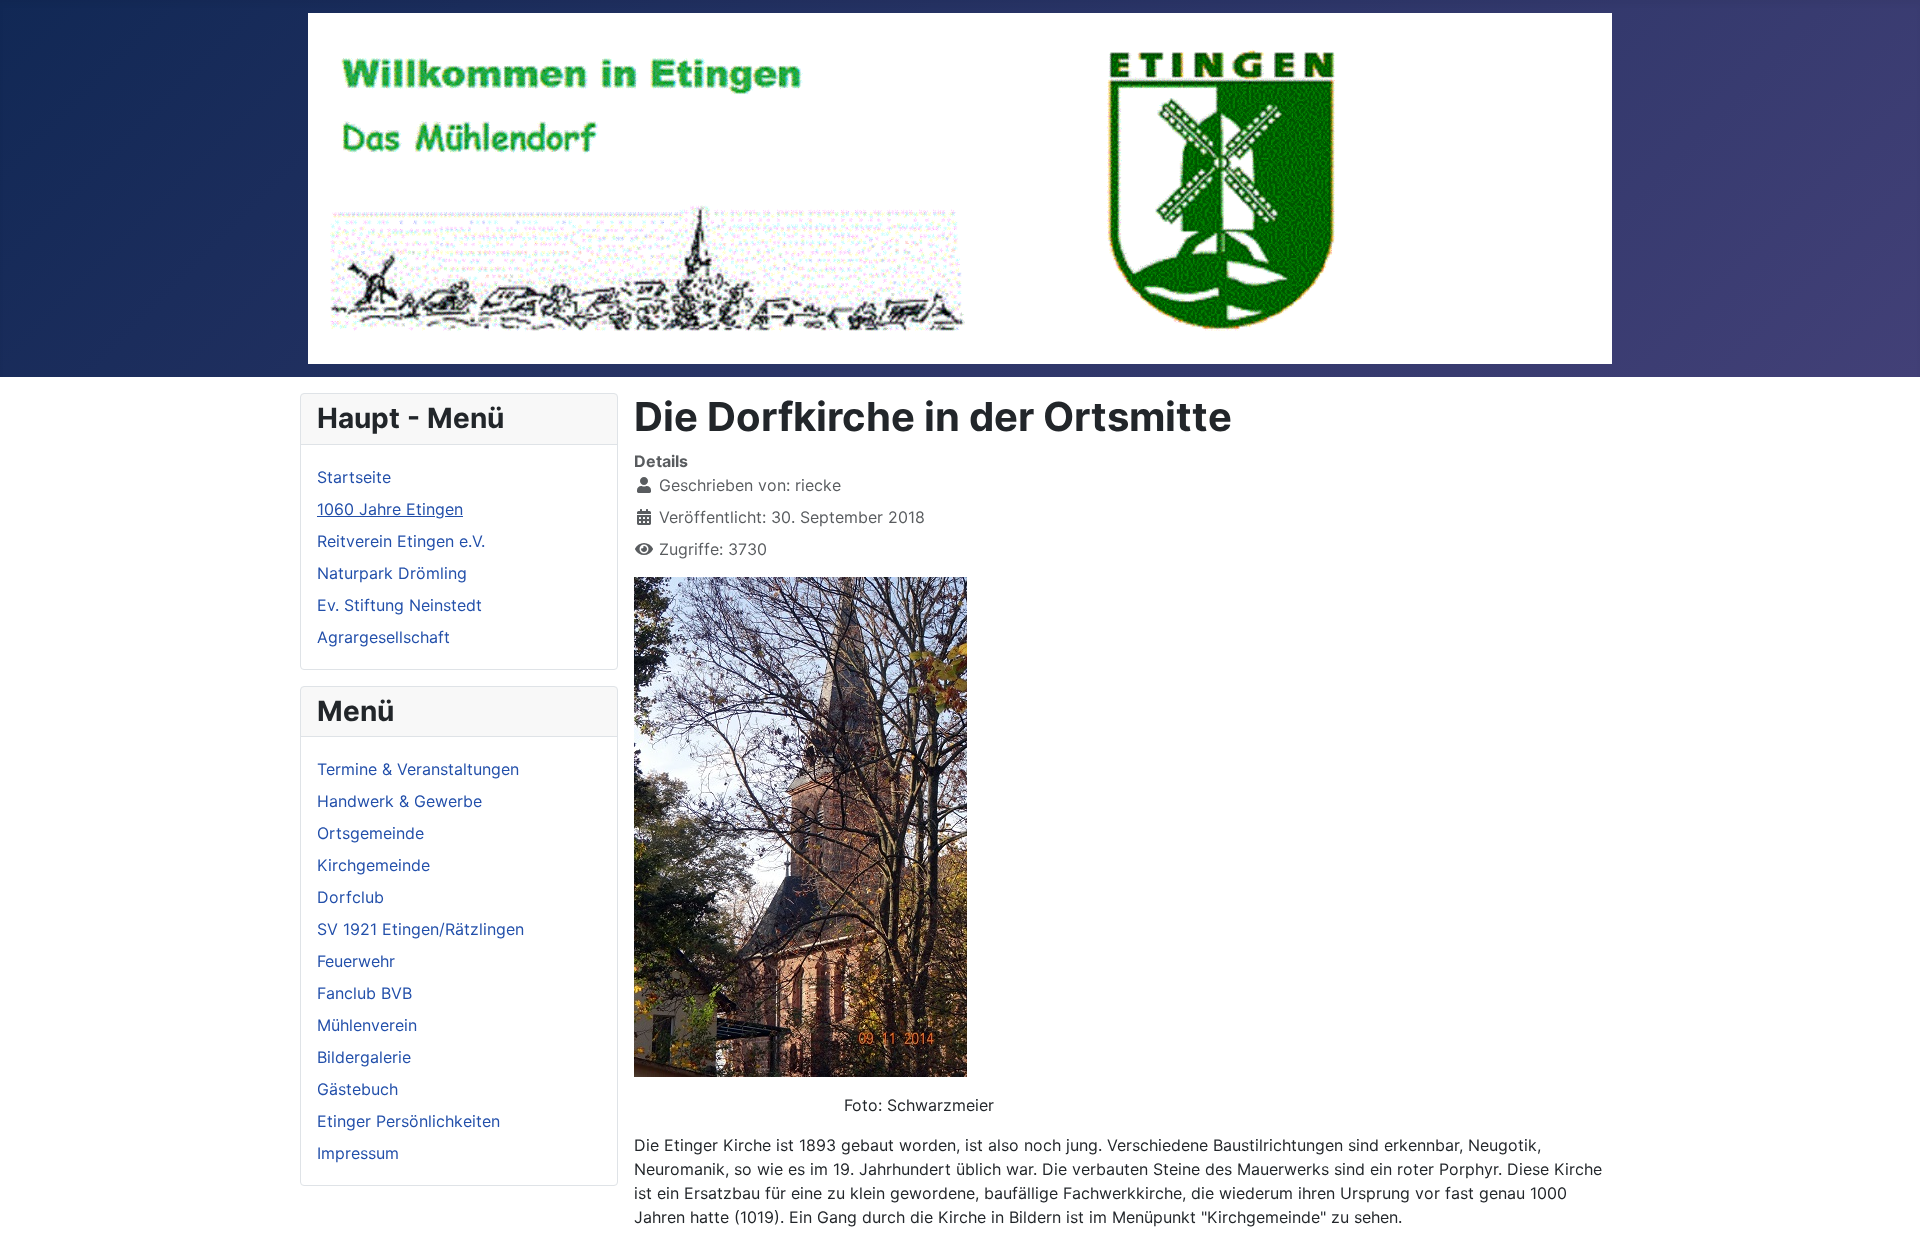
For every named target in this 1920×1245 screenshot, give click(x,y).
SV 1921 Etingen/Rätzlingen (420, 929)
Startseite (354, 477)
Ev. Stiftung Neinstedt (399, 605)
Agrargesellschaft (383, 637)
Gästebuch (357, 1089)
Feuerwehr (356, 961)
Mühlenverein (367, 1025)
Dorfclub (350, 897)
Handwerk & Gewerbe (399, 801)
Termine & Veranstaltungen (418, 769)
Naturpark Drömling (392, 573)
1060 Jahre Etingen (390, 509)
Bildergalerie (364, 1057)
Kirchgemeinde (373, 865)
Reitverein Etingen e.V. (401, 541)
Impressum (358, 1153)
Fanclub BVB (364, 993)
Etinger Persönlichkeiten (408, 1121)
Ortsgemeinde (370, 833)
